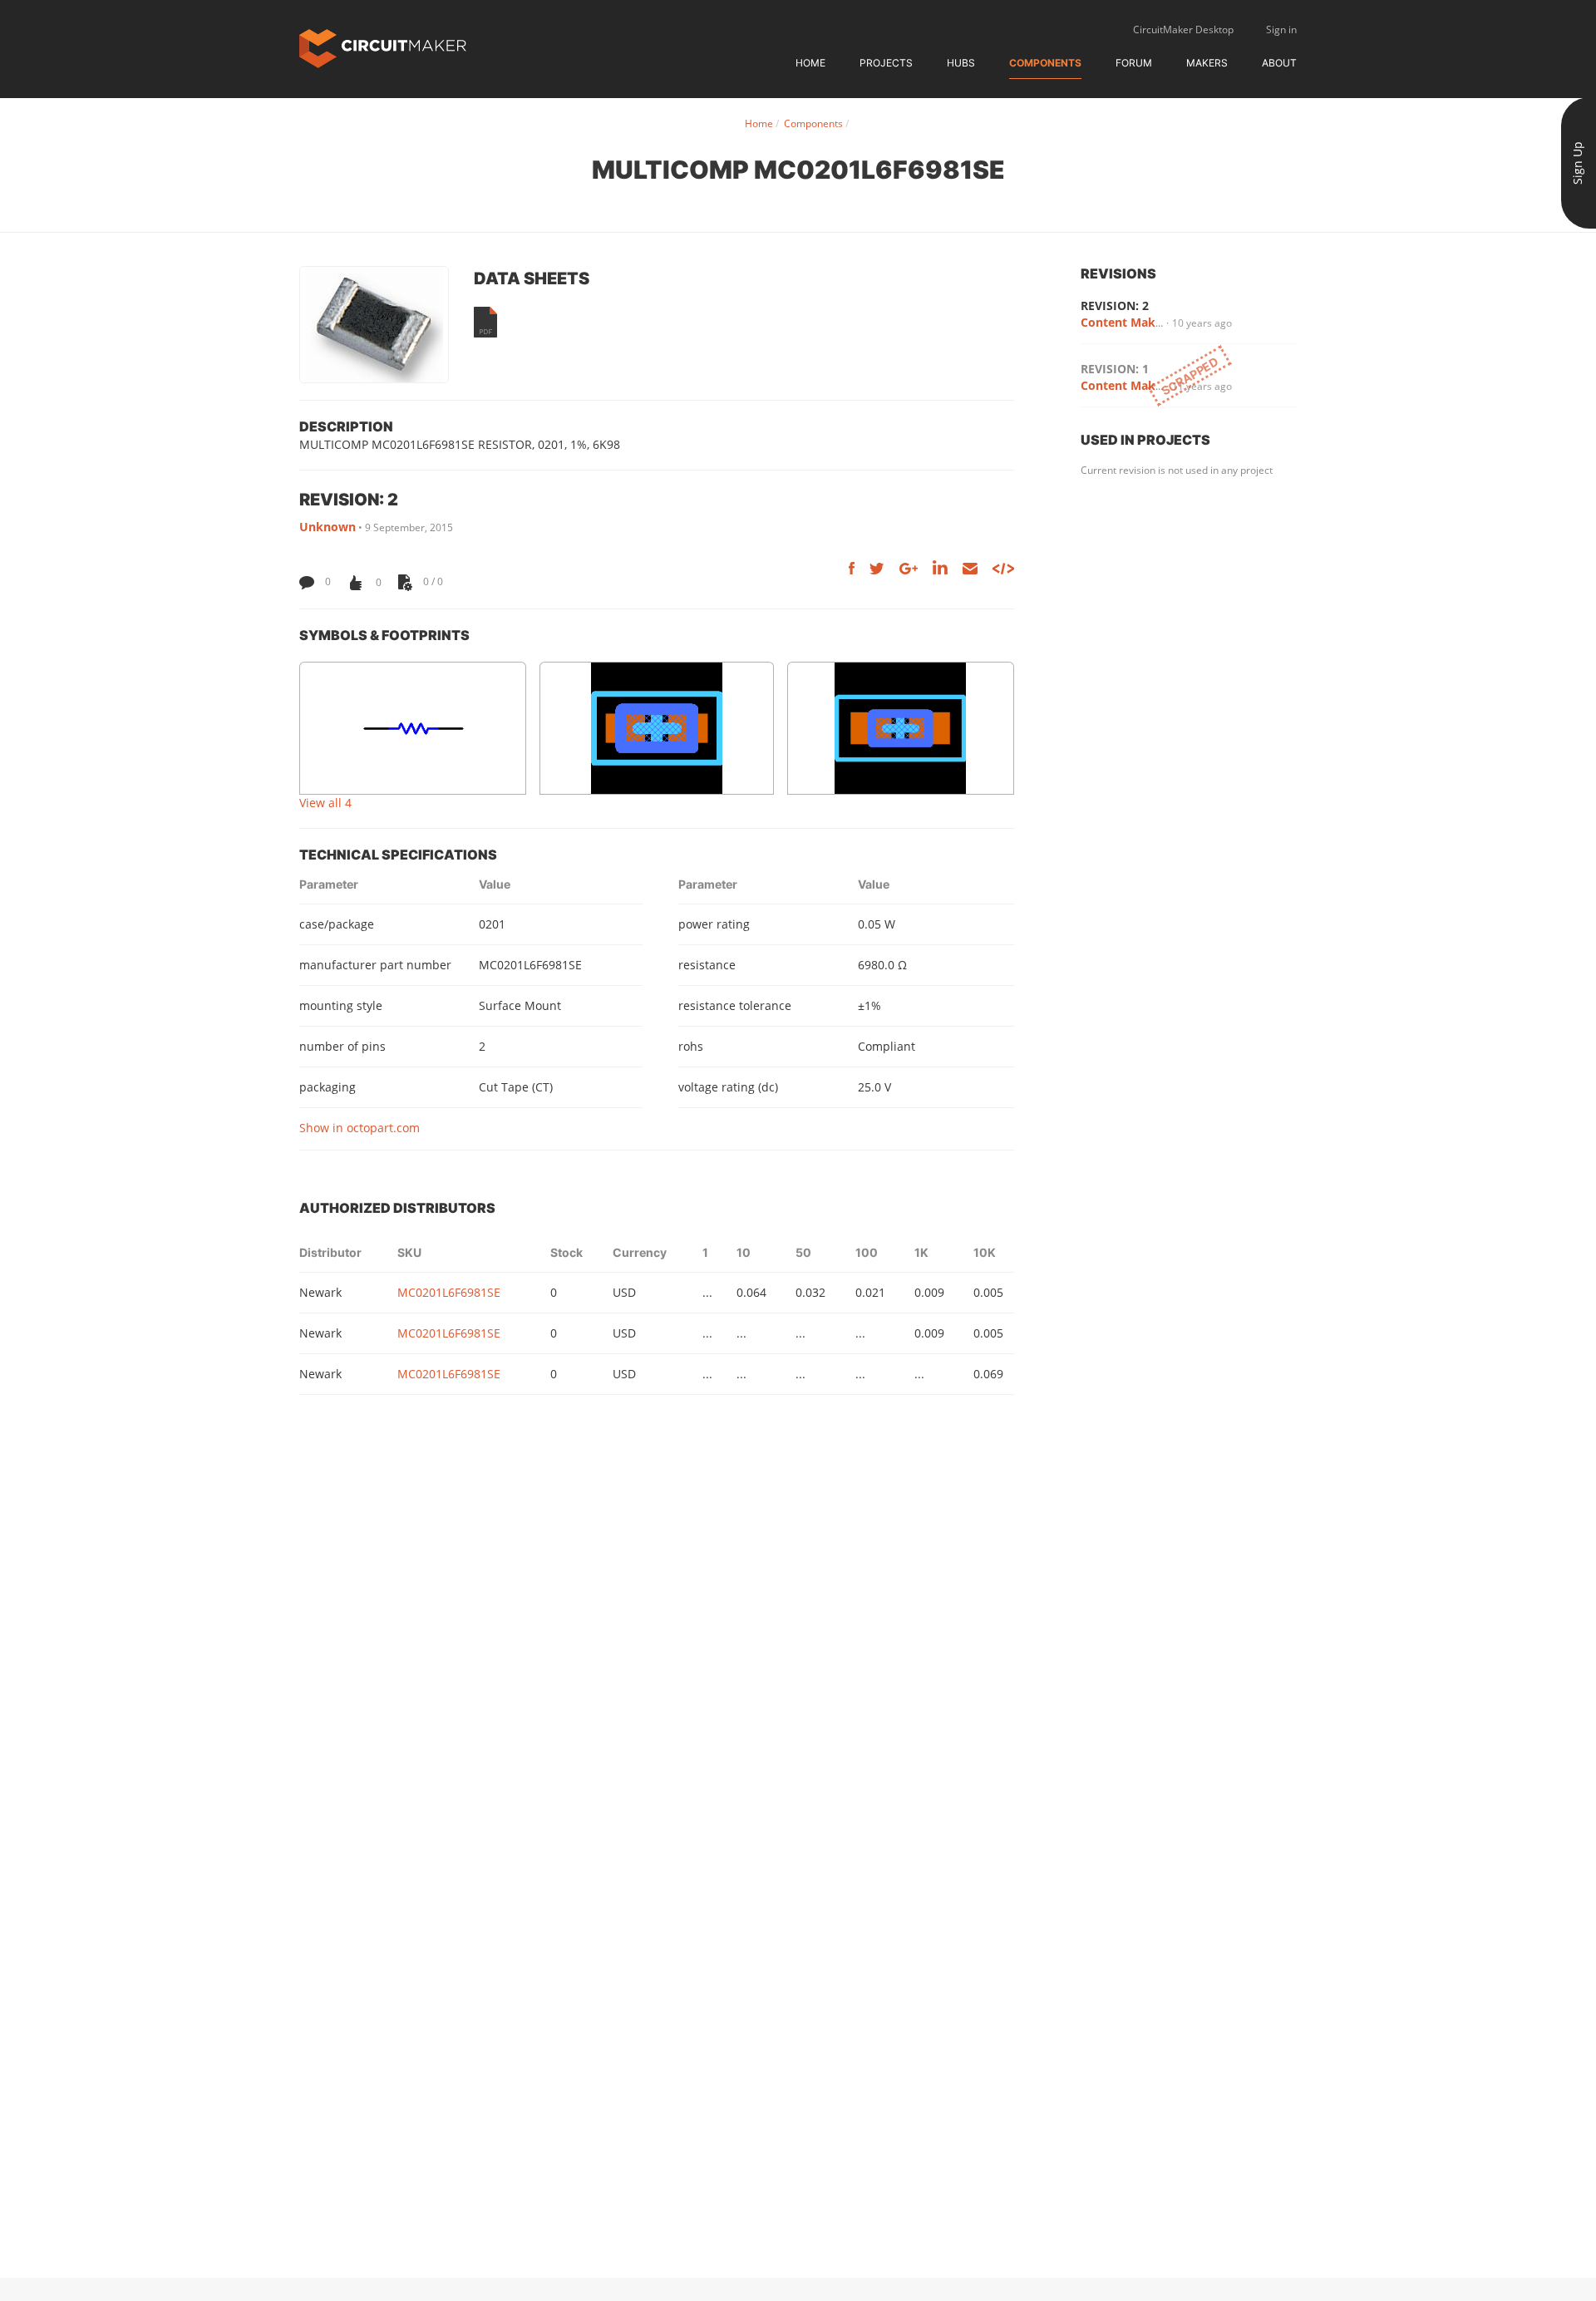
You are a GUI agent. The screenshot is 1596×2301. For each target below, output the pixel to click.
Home (810, 63)
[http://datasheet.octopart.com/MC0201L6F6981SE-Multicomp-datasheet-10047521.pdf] (485, 322)
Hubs (961, 63)
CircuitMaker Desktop (1183, 30)
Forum (1134, 63)
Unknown (328, 527)
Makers (1207, 63)
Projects (886, 63)
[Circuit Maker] (383, 47)
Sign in (1281, 30)
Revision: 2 (1115, 305)
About (1279, 63)
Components (1045, 63)
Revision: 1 (1115, 369)
